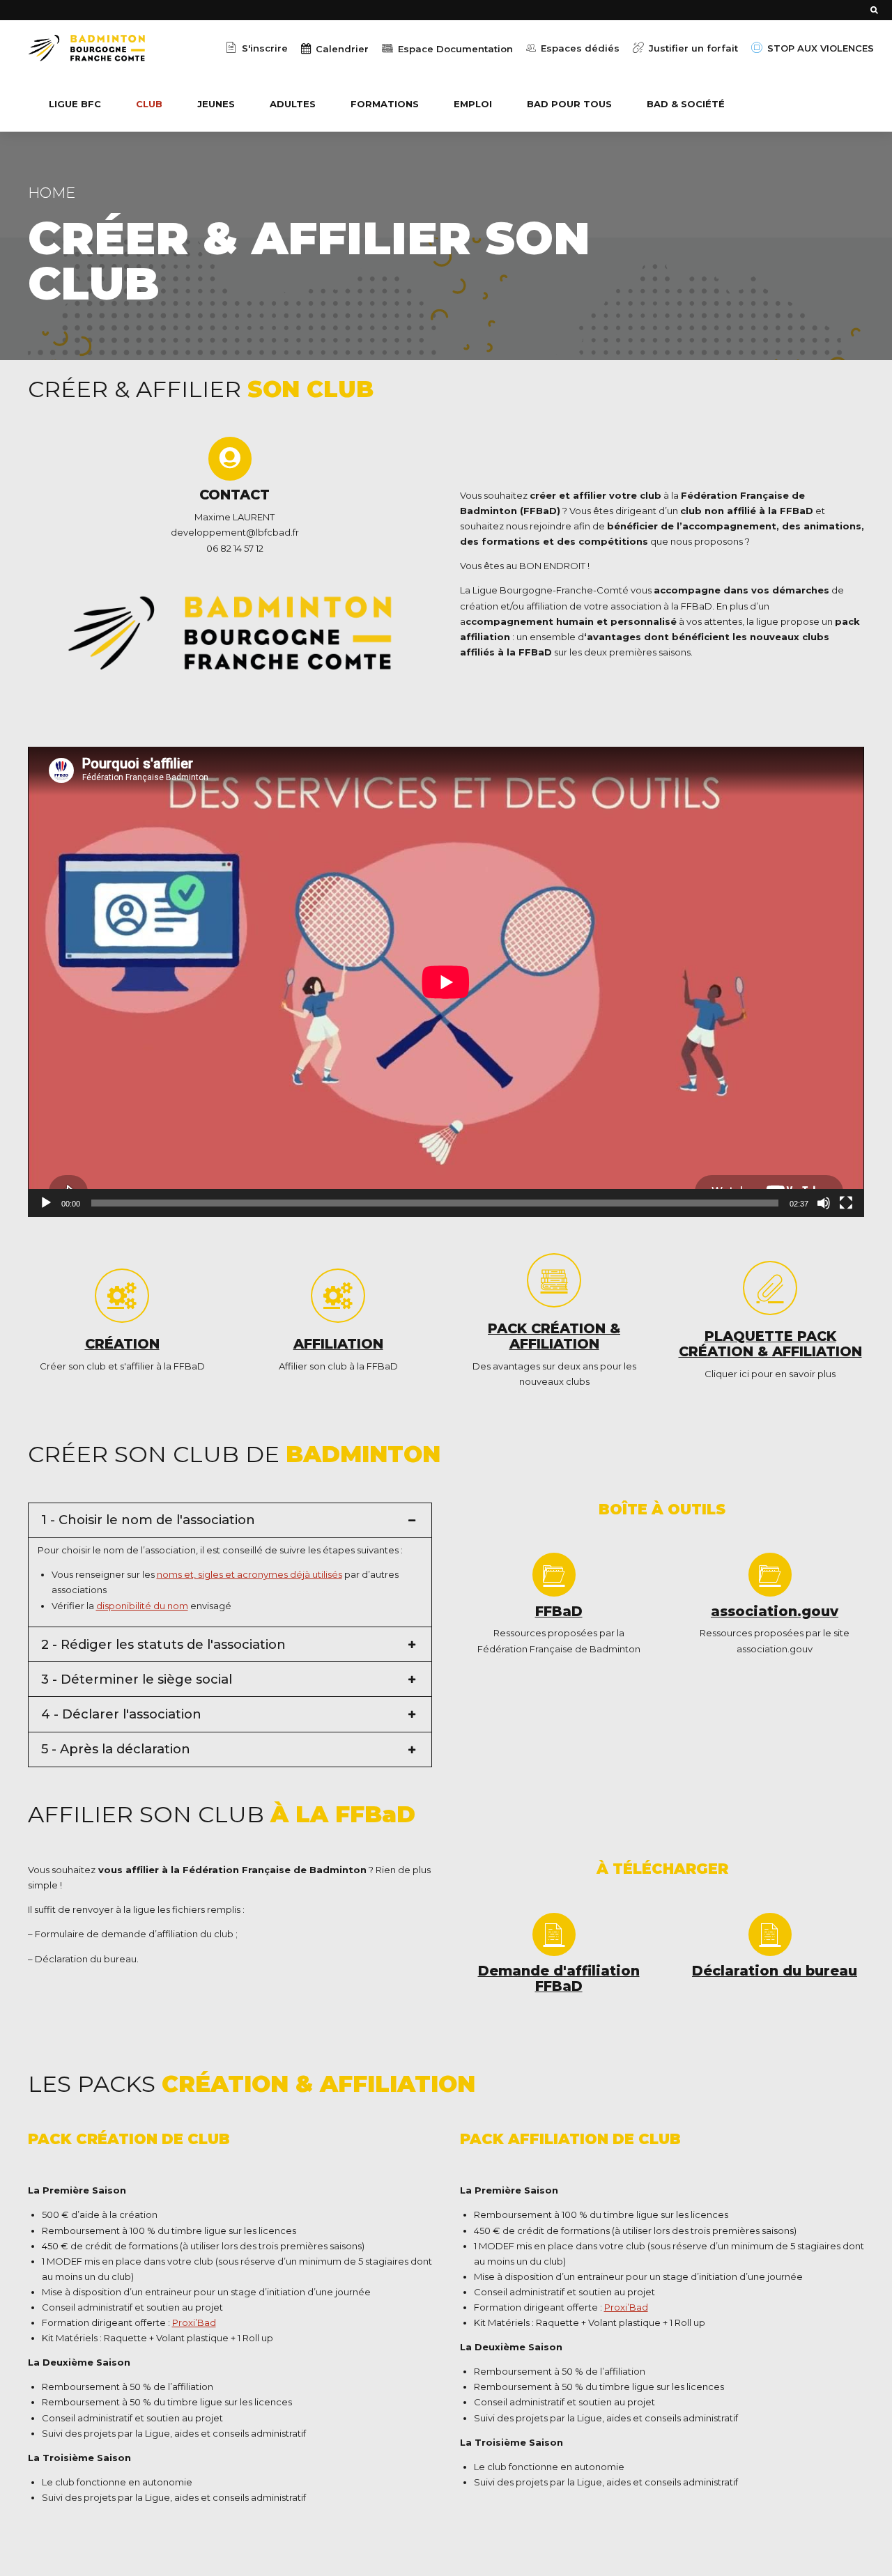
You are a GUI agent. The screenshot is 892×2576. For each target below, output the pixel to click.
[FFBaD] (554, 1574)
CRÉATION (122, 1344)
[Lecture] (46, 1203)
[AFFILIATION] (338, 1296)
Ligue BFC (75, 104)
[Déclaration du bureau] (770, 1934)
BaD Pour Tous (569, 104)
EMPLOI (473, 104)
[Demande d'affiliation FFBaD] (554, 1934)
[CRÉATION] (122, 1296)
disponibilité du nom (142, 1606)
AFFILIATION (338, 1344)
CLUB (149, 104)
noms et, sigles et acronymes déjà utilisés (249, 1574)
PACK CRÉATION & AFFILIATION (554, 1336)
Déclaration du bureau (775, 1971)
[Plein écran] (846, 1203)
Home (52, 193)
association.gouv (775, 1611)
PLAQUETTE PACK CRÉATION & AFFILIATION (770, 1344)
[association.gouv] (770, 1574)
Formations (385, 104)
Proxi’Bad (194, 2322)
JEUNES (216, 104)
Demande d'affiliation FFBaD (559, 1978)
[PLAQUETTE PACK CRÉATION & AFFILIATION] (770, 1288)
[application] (446, 982)
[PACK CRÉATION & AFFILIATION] (554, 1280)
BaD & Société (686, 104)
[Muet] (824, 1203)
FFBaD (559, 1611)
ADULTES (293, 104)
